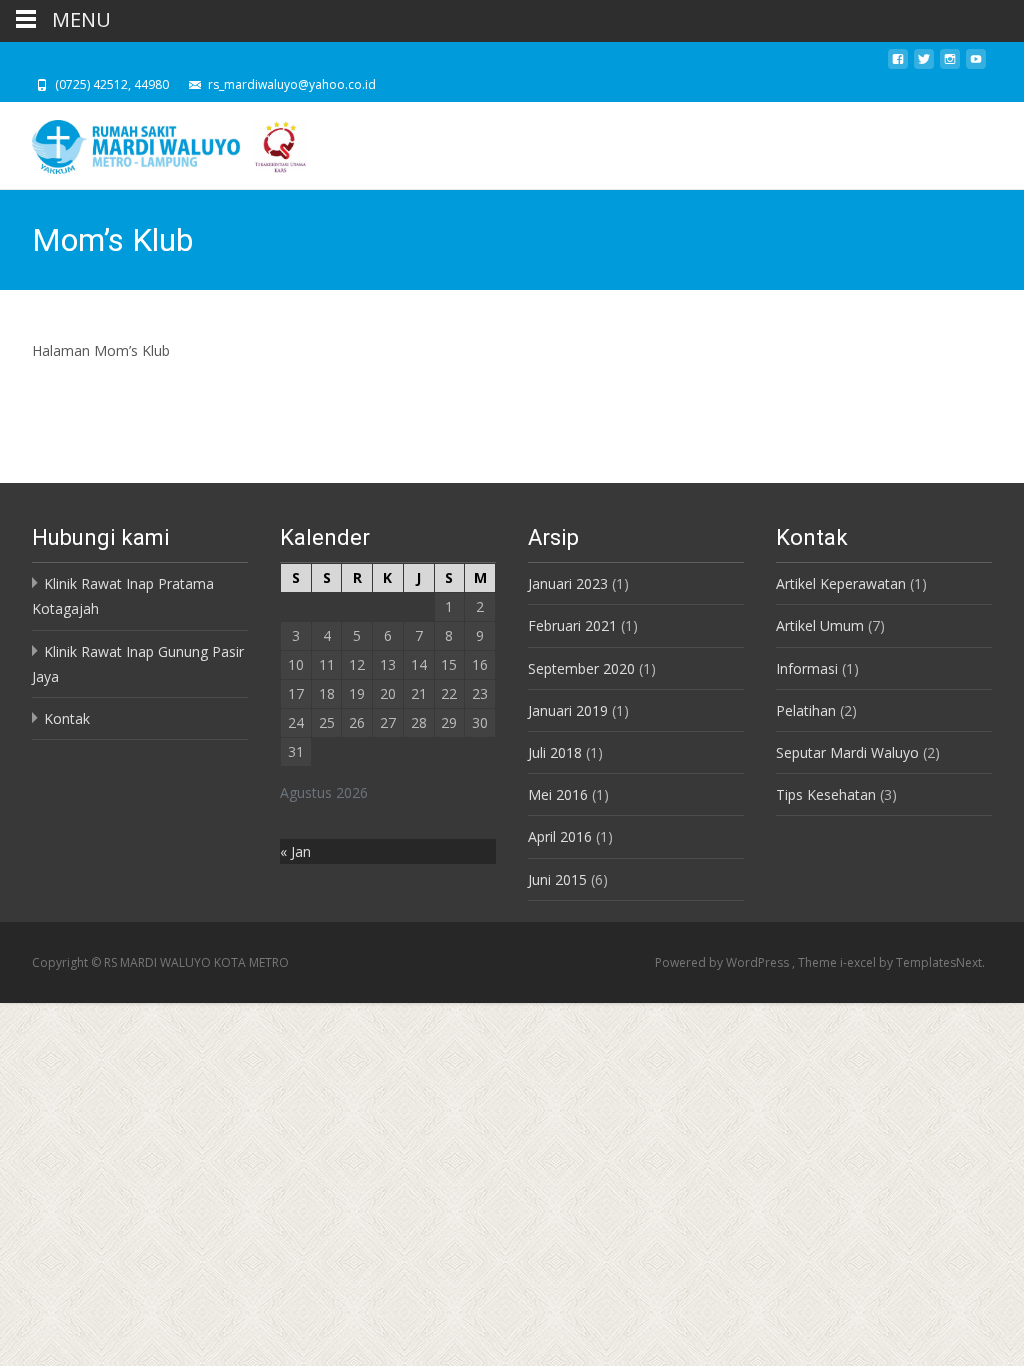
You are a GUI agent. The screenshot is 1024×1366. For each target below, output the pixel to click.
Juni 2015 (557, 879)
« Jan (295, 851)
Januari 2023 (568, 583)
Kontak (67, 718)
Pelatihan (806, 710)
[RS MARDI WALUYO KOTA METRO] (156, 142)
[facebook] (898, 64)
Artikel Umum (820, 625)
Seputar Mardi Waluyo (847, 752)
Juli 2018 (555, 752)
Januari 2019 (568, 710)
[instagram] (950, 64)
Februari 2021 (572, 625)
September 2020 (581, 668)
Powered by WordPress (723, 962)
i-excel (859, 962)
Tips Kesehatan (826, 794)
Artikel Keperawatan (841, 583)
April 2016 (560, 836)
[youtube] (976, 64)
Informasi (807, 668)
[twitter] (924, 64)
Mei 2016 (558, 794)
